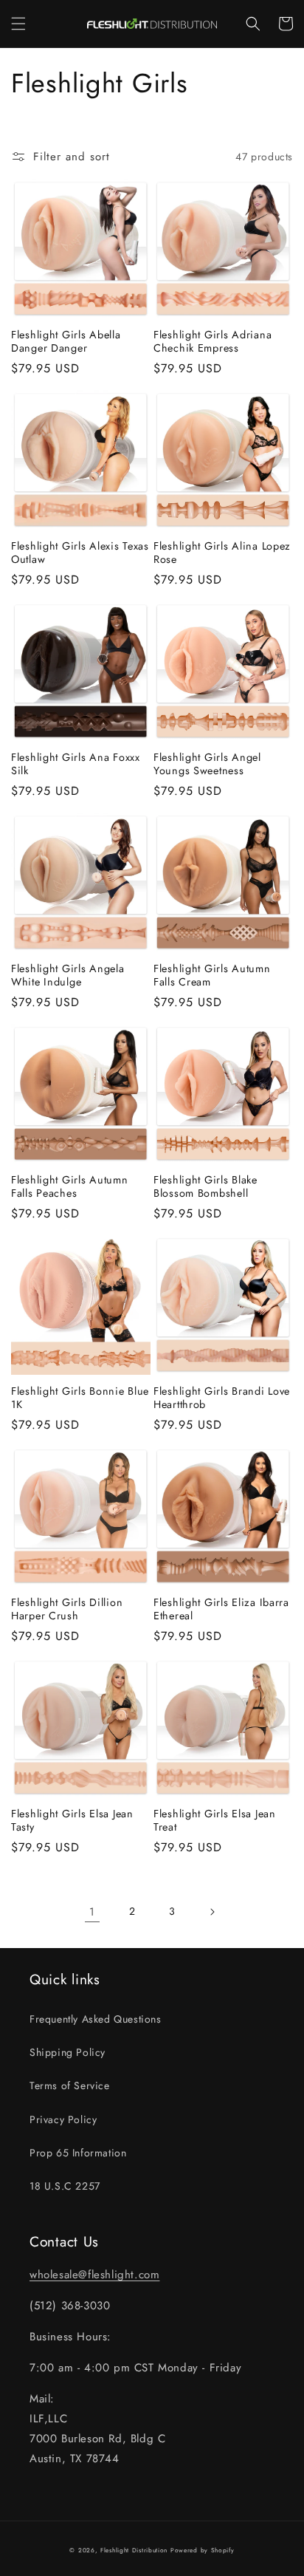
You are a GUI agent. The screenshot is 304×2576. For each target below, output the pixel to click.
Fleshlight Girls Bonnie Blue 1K (80, 1398)
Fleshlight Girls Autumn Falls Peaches (70, 1186)
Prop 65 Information (78, 2153)
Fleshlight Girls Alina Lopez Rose (222, 553)
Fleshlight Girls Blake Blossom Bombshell (205, 1186)
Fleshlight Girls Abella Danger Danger (66, 341)
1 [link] (92, 1912)
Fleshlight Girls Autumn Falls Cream (212, 975)
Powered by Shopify (203, 2550)
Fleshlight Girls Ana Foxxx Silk (76, 764)
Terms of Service (70, 2085)
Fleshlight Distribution (134, 2550)
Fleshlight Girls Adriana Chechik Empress (213, 341)
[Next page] (212, 1912)
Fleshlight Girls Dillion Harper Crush (67, 1609)
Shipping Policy (68, 2052)
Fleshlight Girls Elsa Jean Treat (215, 1820)
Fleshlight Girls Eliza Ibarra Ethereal (221, 1609)
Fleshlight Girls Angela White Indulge (68, 975)
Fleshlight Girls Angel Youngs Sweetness (207, 764)
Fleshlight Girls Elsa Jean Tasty (72, 1820)
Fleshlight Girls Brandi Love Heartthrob (222, 1398)
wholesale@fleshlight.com (94, 2275)
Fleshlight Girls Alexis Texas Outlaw (80, 553)
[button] (18, 24)
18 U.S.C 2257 (65, 2186)
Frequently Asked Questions (96, 2019)
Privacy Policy (63, 2119)
